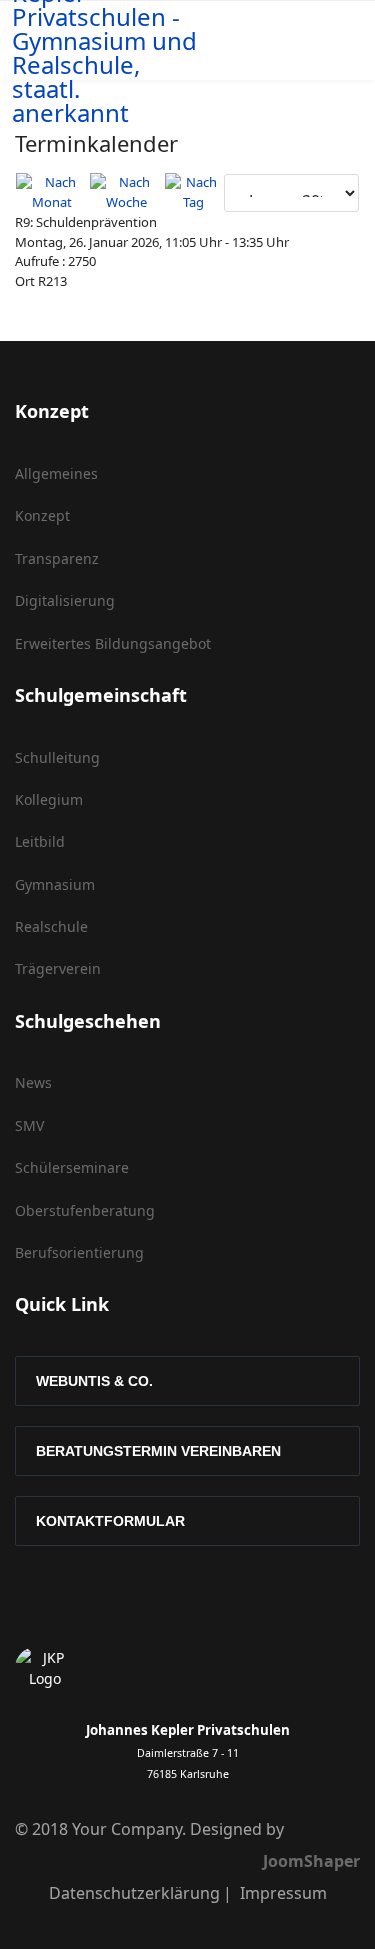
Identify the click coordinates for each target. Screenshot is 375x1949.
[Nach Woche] (126, 192)
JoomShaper (311, 1861)
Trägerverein (58, 968)
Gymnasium (55, 884)
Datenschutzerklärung (134, 1893)
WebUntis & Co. (94, 1381)
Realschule (51, 926)
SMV (29, 1125)
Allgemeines (56, 473)
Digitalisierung (65, 600)
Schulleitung (57, 757)
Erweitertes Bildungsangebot (113, 643)
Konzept (42, 515)
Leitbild (40, 841)
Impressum (283, 1893)
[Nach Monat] (52, 192)
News (33, 1082)
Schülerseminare (72, 1167)
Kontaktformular (110, 1521)
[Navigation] (322, 41)
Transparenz (57, 558)
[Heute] (193, 192)
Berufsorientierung (79, 1252)
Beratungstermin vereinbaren (158, 1451)
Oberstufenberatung (85, 1210)
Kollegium (49, 799)
